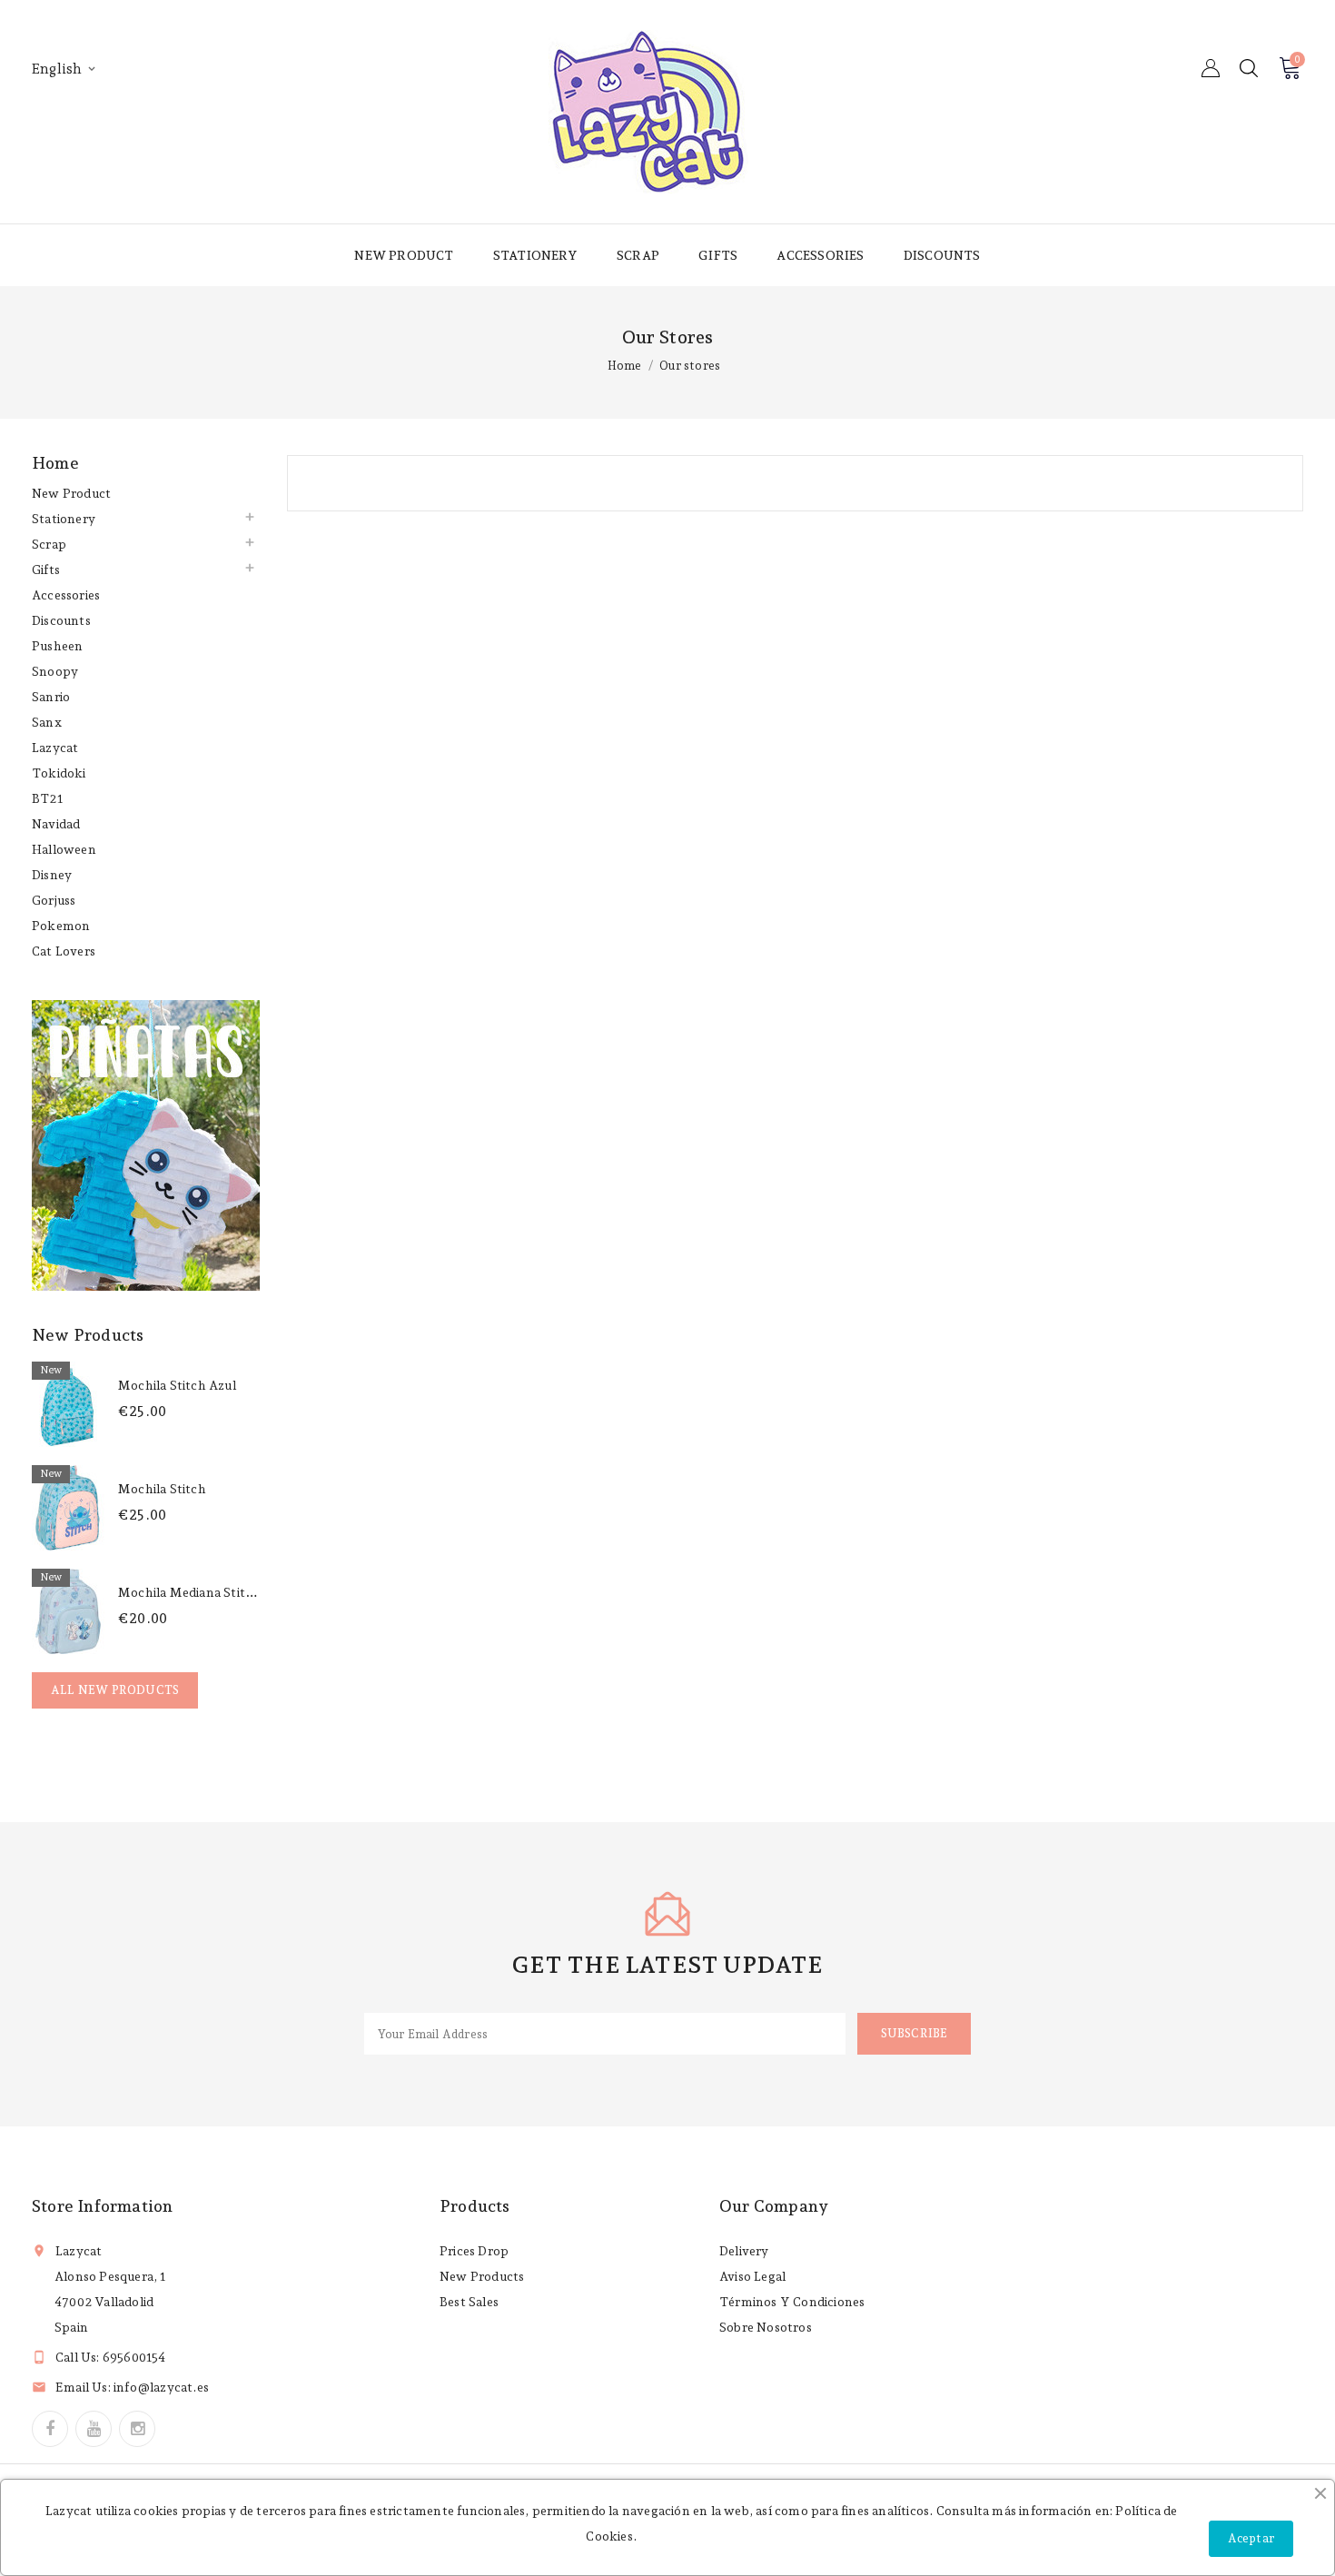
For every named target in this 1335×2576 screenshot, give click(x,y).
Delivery (744, 2251)
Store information (102, 2206)
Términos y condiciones (792, 2302)
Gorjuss (54, 900)
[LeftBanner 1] (146, 1145)
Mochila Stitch (162, 1489)
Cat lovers (64, 951)
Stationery (535, 255)
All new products (115, 1690)
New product (404, 255)
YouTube (94, 2429)
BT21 (47, 798)
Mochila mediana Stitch (189, 1592)
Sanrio (51, 697)
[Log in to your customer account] (1211, 68)
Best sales (469, 2302)
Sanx (47, 722)
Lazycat (55, 748)
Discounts (942, 255)
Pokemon (61, 926)
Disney (52, 875)
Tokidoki (59, 773)
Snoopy (55, 671)
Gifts (718, 255)
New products (482, 2276)
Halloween (64, 849)
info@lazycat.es (161, 2387)
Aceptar (1251, 2538)
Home (55, 463)
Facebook (50, 2429)
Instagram (137, 2429)
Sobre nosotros (766, 2327)
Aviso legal (752, 2276)
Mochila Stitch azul (177, 1385)
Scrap (638, 255)
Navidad (56, 824)
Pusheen (57, 646)
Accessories (820, 255)
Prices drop (474, 2251)
